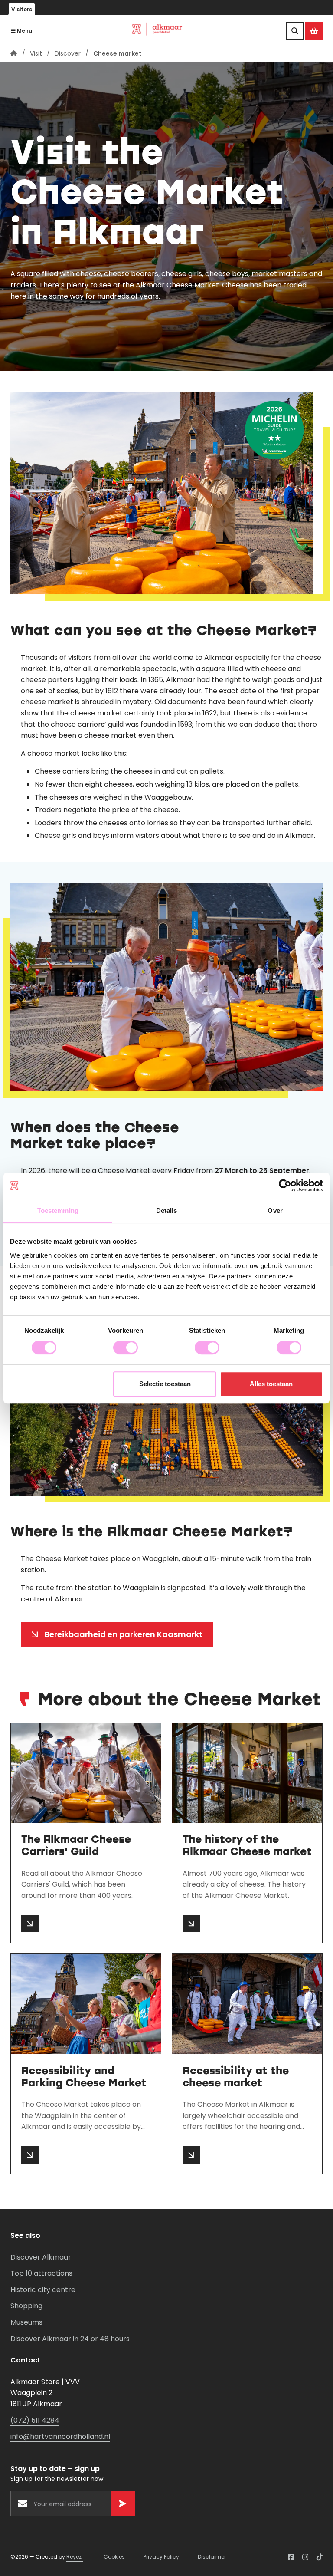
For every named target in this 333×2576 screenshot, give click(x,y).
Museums (26, 2322)
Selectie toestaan (165, 1384)
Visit (36, 53)
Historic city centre (43, 2290)
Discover (68, 53)
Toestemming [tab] (58, 1211)
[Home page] (14, 53)
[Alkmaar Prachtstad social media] (291, 2557)
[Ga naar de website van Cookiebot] (285, 1186)
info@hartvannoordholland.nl (60, 2436)
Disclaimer (212, 2557)
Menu (24, 31)
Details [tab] (167, 1211)
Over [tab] (275, 1211)
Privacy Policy (161, 2557)
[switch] (126, 1347)
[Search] (295, 31)
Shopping (26, 2306)
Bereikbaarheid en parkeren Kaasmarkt (124, 1634)
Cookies (114, 2557)
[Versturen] (123, 2504)
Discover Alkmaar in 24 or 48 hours (70, 2339)
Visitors (22, 9)
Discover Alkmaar (41, 2257)
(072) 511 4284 (35, 2420)
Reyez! (75, 2557)
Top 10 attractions (41, 2273)
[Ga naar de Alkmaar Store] (314, 31)
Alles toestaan (271, 1384)
